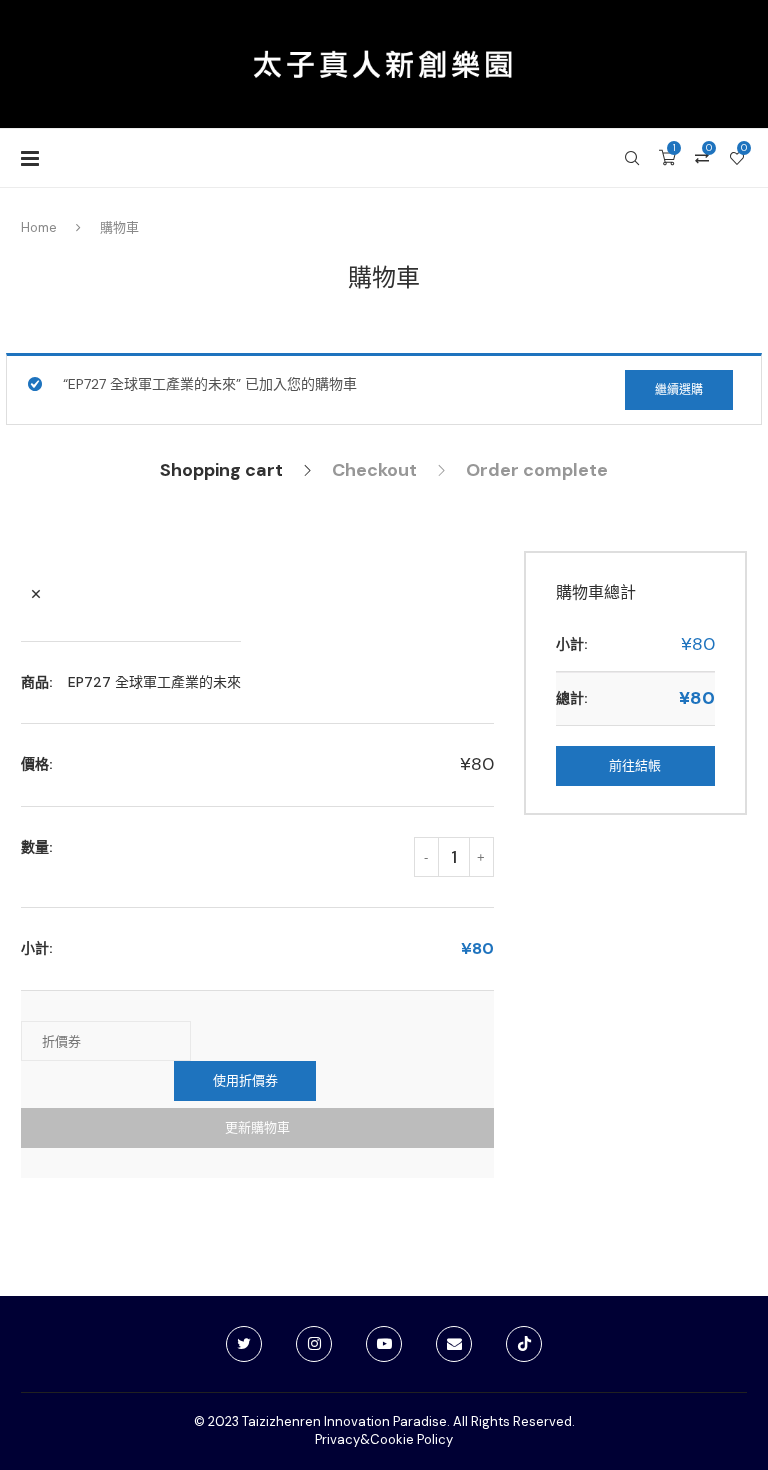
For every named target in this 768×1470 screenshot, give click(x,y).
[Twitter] (244, 1344)
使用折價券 (245, 1080)
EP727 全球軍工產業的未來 (154, 682)
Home (39, 227)
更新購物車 (257, 1127)
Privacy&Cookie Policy (384, 1439)
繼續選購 (679, 390)
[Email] (454, 1344)
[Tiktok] (524, 1344)
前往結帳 (635, 765)
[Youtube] (384, 1344)
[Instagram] (314, 1344)
